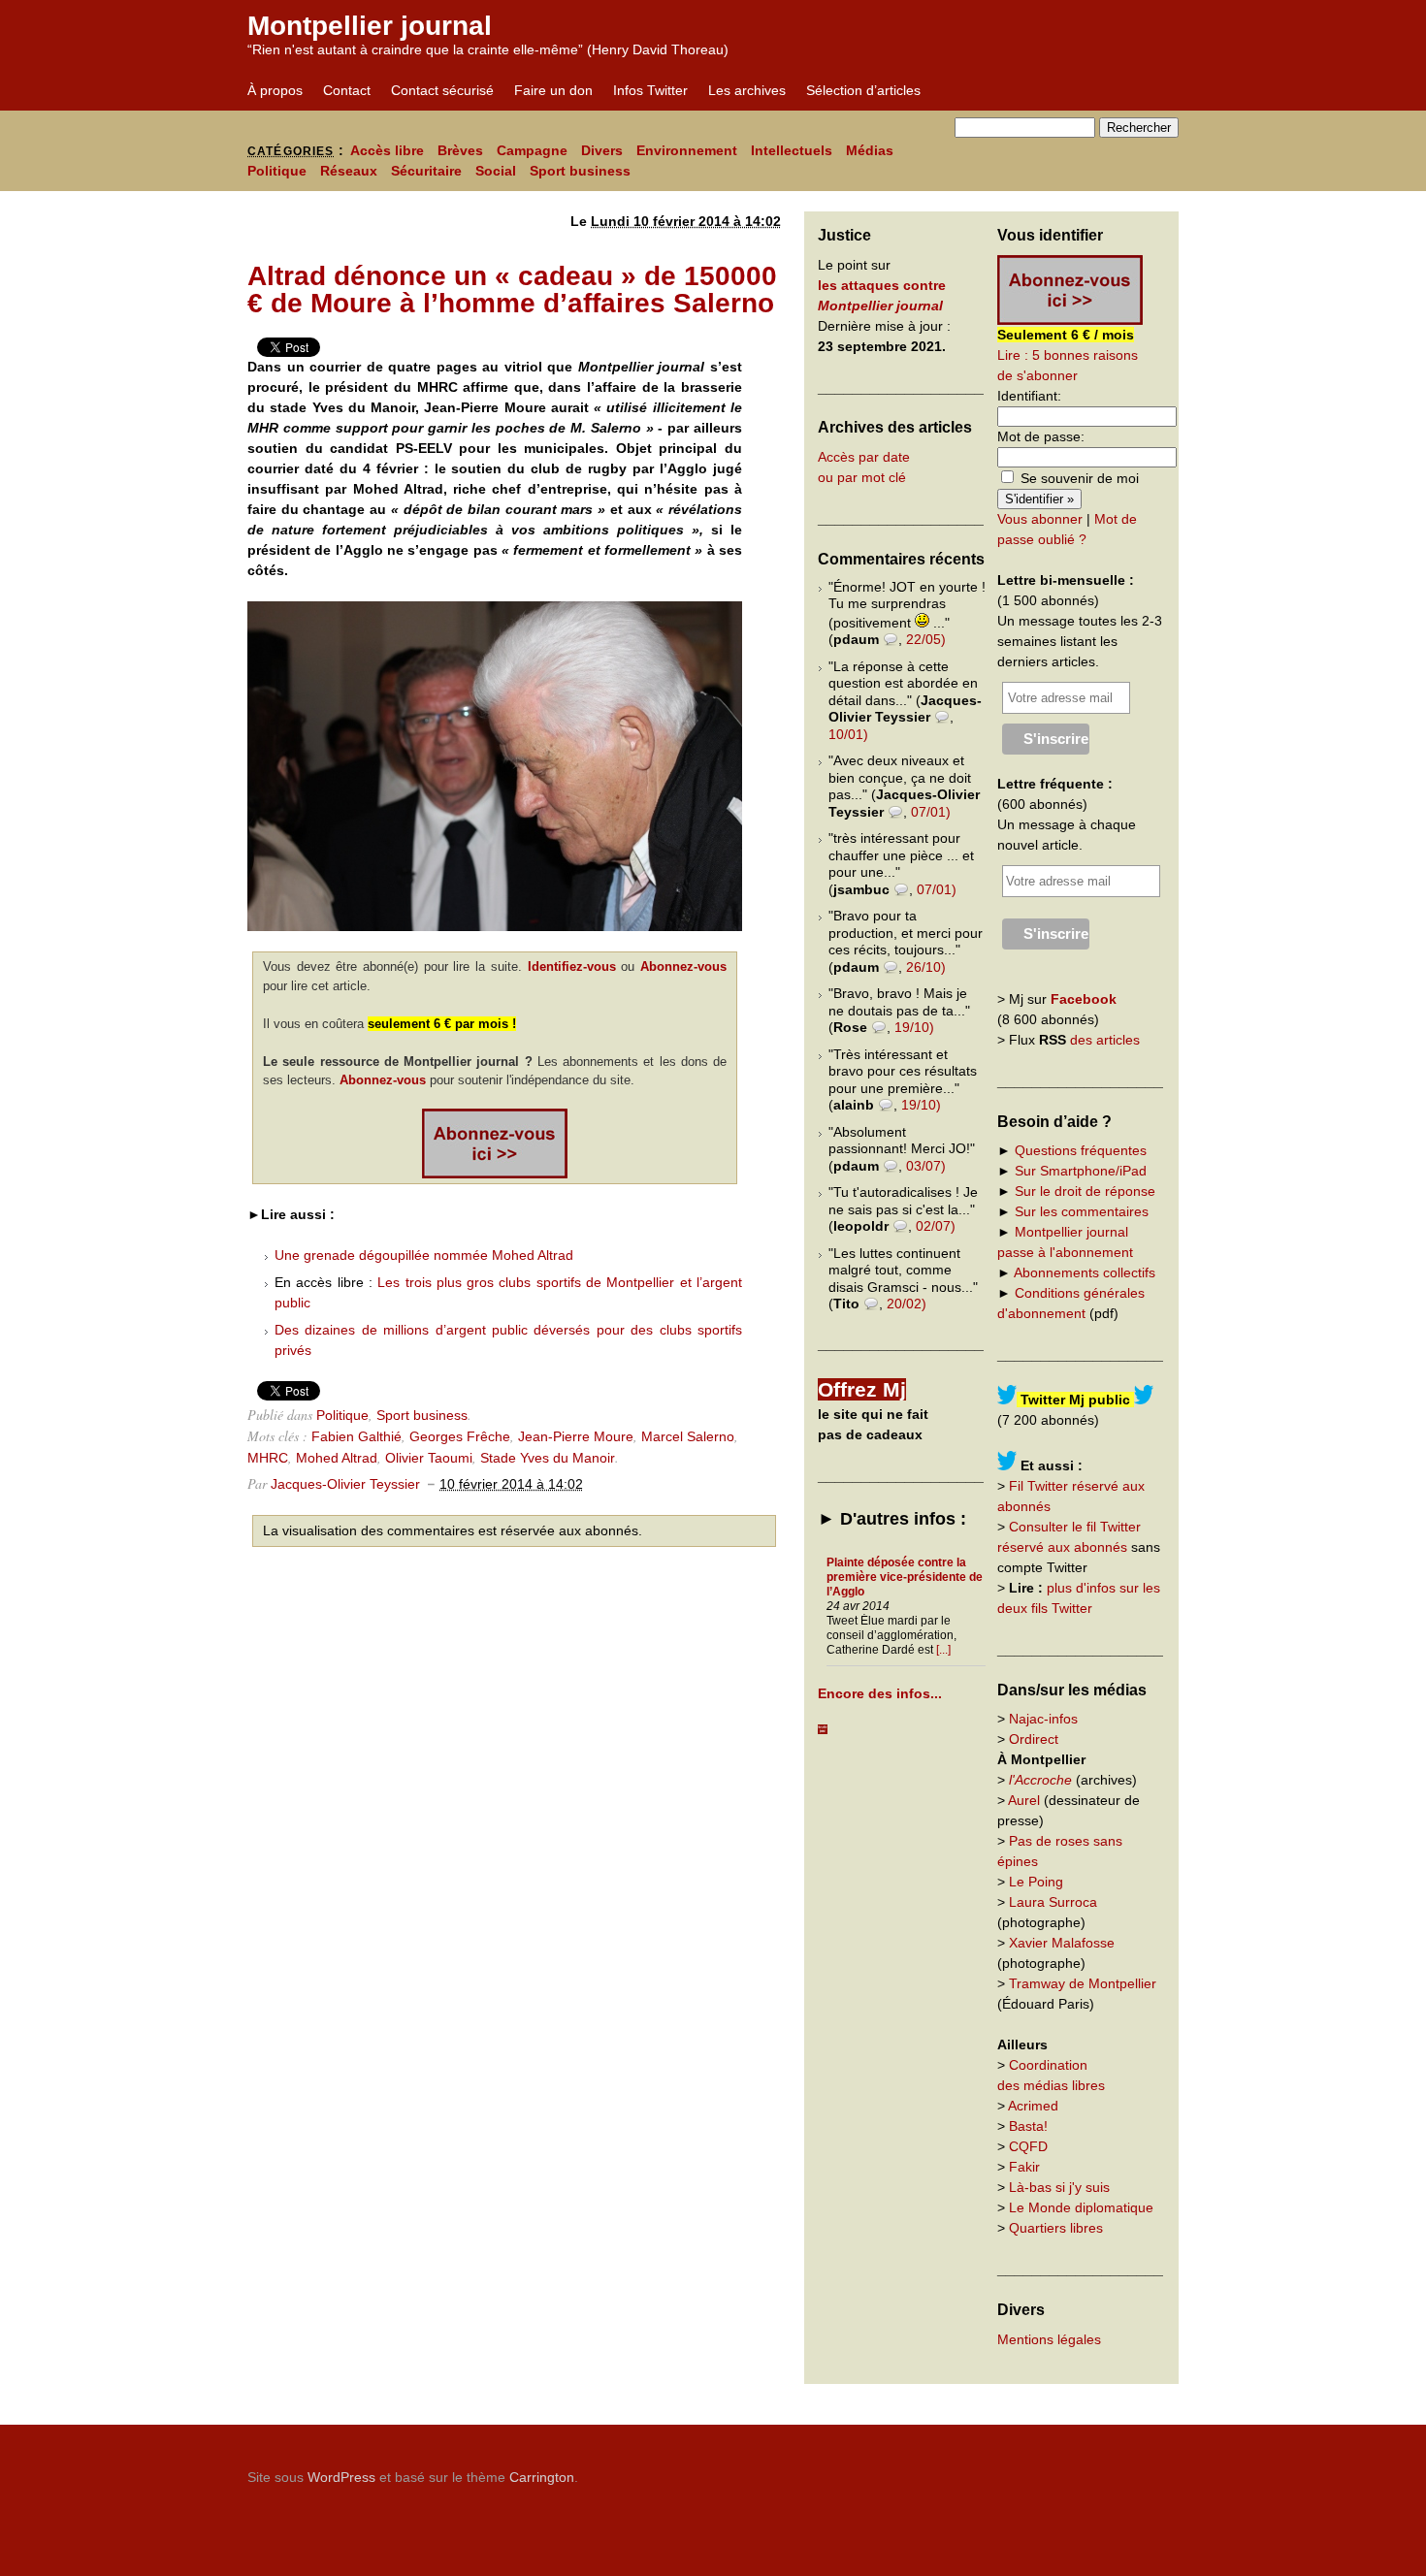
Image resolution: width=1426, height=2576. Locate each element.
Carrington (542, 2477)
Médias (870, 150)
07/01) (931, 812)
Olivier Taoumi (429, 1458)
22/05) (926, 639)
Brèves (460, 150)
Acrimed (1033, 2106)
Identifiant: (1029, 396)
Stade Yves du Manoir (548, 1458)
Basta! (1028, 2126)
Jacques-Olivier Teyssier (345, 1484)
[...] (943, 1650)
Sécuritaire (426, 171)
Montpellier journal (370, 26)
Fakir (1024, 2167)
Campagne (532, 150)
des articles (1105, 1040)
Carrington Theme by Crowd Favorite (1057, 2470)
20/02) (907, 1304)
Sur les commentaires (1082, 1211)
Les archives (747, 90)
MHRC (268, 1458)
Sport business (580, 171)
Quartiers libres (1056, 2228)
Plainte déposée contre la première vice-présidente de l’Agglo (905, 1577)
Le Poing (1036, 1882)
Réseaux (349, 171)
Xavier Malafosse (1062, 1943)
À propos (275, 90)
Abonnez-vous (683, 966)
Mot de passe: (1041, 436)
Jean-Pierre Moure (576, 1436)
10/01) (848, 734)
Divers (602, 150)
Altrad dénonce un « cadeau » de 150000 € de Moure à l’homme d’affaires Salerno (512, 290)
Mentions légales (1049, 2339)
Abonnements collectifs (1085, 1272)
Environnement (687, 150)
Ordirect (1034, 1739)
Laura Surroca (1053, 1902)
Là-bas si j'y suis (1059, 2187)
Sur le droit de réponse (1085, 1191)
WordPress (341, 2477)
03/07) (926, 1166)
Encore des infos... (880, 1693)
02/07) (936, 1226)
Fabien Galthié (356, 1436)
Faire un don (553, 90)
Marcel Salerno (688, 1436)
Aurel (1024, 1800)
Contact (347, 90)
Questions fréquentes (1081, 1150)
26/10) (926, 967)
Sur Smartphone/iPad (1081, 1171)
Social (496, 171)
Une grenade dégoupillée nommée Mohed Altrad (424, 1255)
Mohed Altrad (337, 1458)
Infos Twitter (650, 90)
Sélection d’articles (863, 90)
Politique (277, 171)
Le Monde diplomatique (1081, 2207)
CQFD (1028, 2146)
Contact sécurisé (442, 90)
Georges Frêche (460, 1436)
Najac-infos (1043, 1719)
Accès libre (387, 150)
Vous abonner (1040, 519)
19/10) (914, 1027)
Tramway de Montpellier (1083, 1983)
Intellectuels (792, 150)
